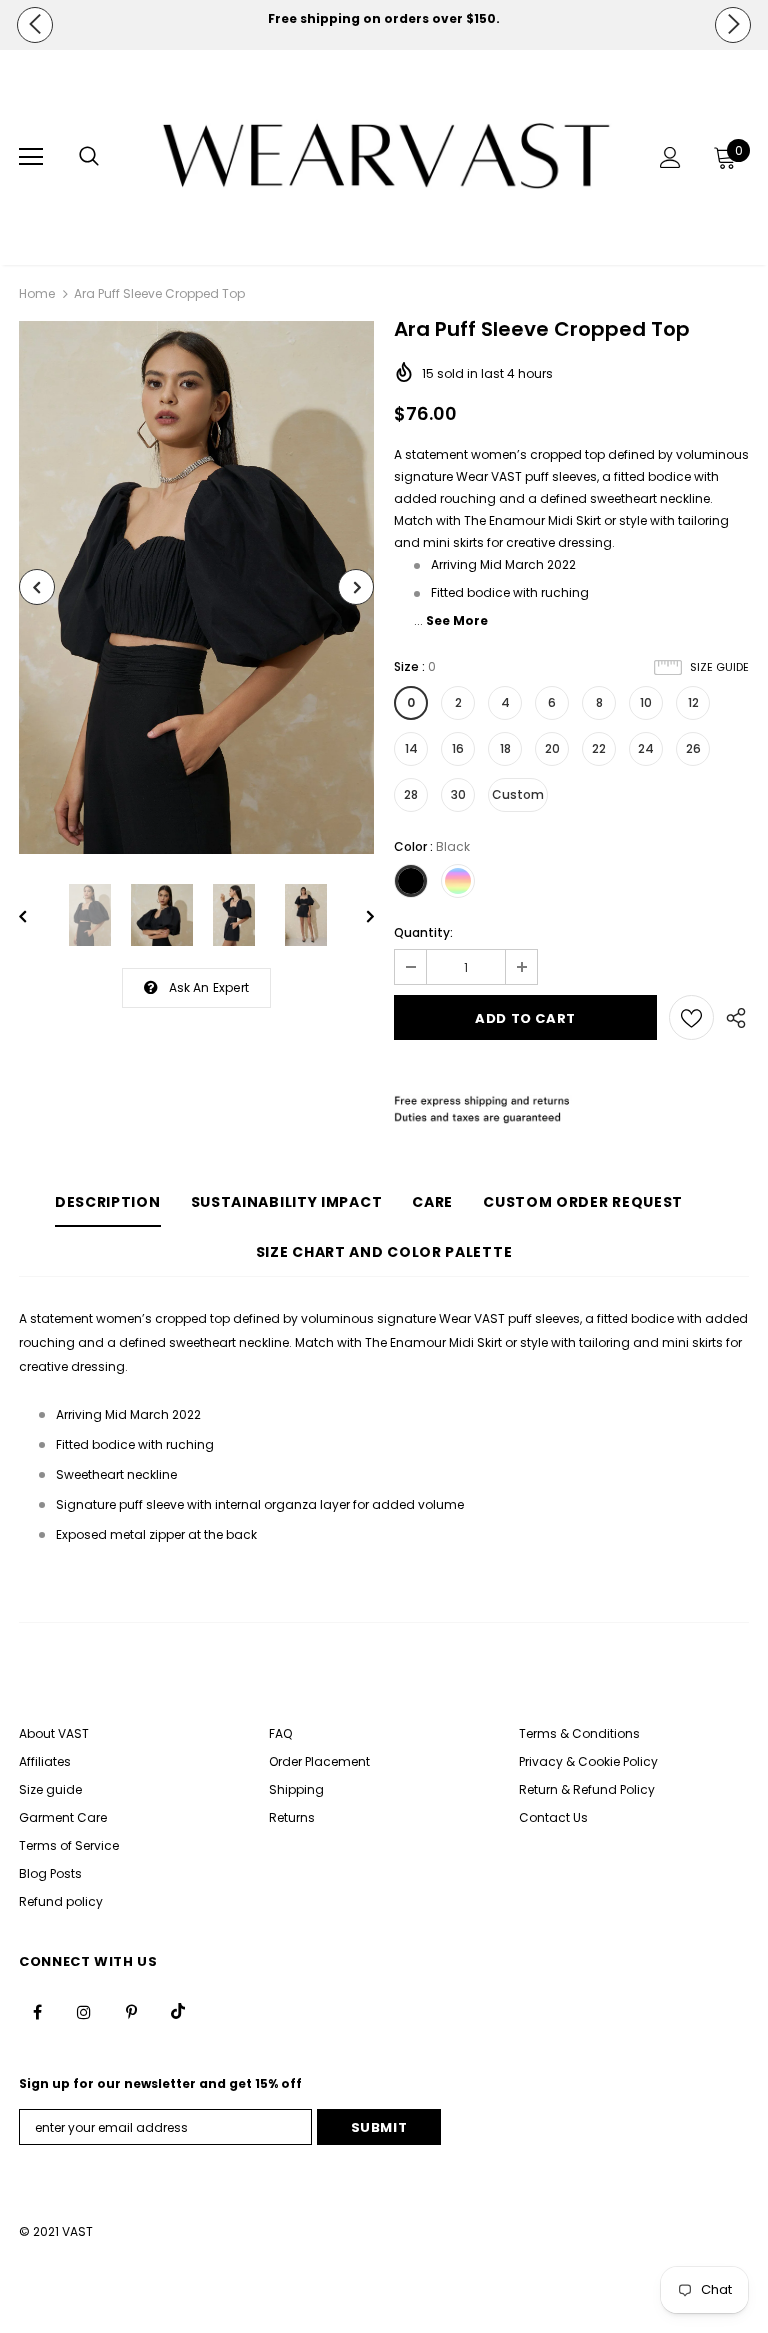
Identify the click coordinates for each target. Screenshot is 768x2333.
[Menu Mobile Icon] (31, 157)
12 (693, 702)
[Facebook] (37, 2011)
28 (411, 794)
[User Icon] (670, 157)
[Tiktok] (178, 2011)
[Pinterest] (131, 2011)
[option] (384, 19)
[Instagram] (84, 2011)
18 (505, 748)
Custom (518, 794)
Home (37, 293)
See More (457, 620)
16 (458, 748)
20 (552, 748)
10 (646, 702)
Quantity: (423, 932)
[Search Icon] (89, 157)
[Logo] (386, 156)
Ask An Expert (209, 987)
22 (599, 748)
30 (458, 794)
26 (693, 748)
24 (646, 748)
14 (411, 748)
